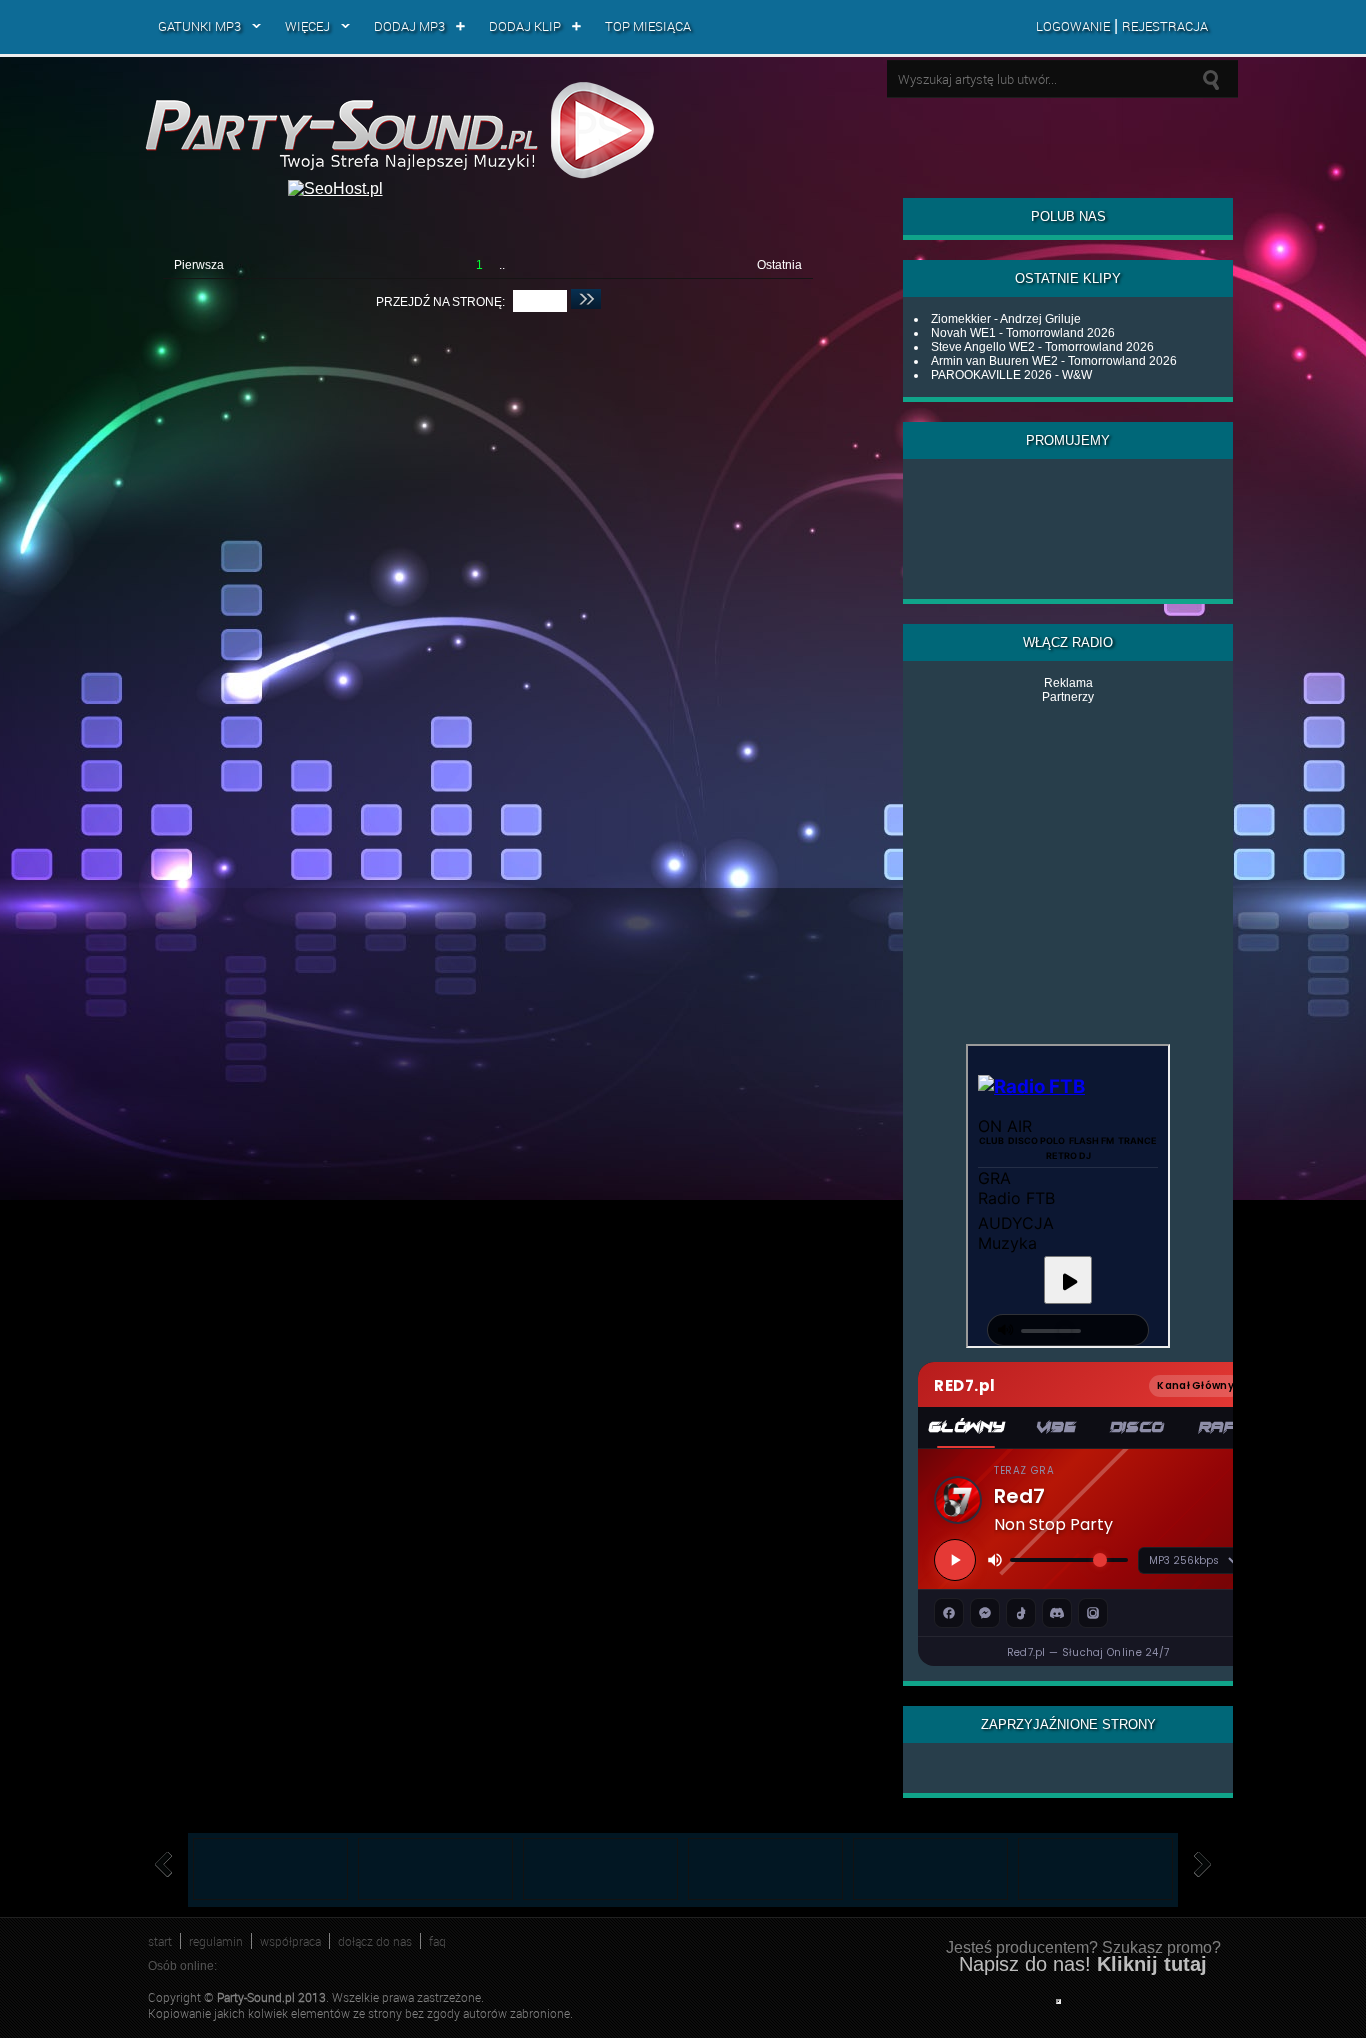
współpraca (290, 1941)
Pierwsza (199, 265)
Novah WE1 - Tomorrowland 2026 (1023, 333)
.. (502, 265)
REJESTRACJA (1165, 26)
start (160, 1941)
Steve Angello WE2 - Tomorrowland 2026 (1042, 347)
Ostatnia (779, 265)
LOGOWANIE (1073, 26)
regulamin (216, 1941)
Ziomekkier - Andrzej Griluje (1006, 319)
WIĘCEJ (307, 26)
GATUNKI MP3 (199, 26)
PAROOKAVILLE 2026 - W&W (1011, 375)
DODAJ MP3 (409, 26)
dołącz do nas (375, 1941)
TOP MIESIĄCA (648, 26)
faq (437, 1941)
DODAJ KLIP (525, 26)
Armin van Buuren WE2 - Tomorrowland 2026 (1054, 361)
